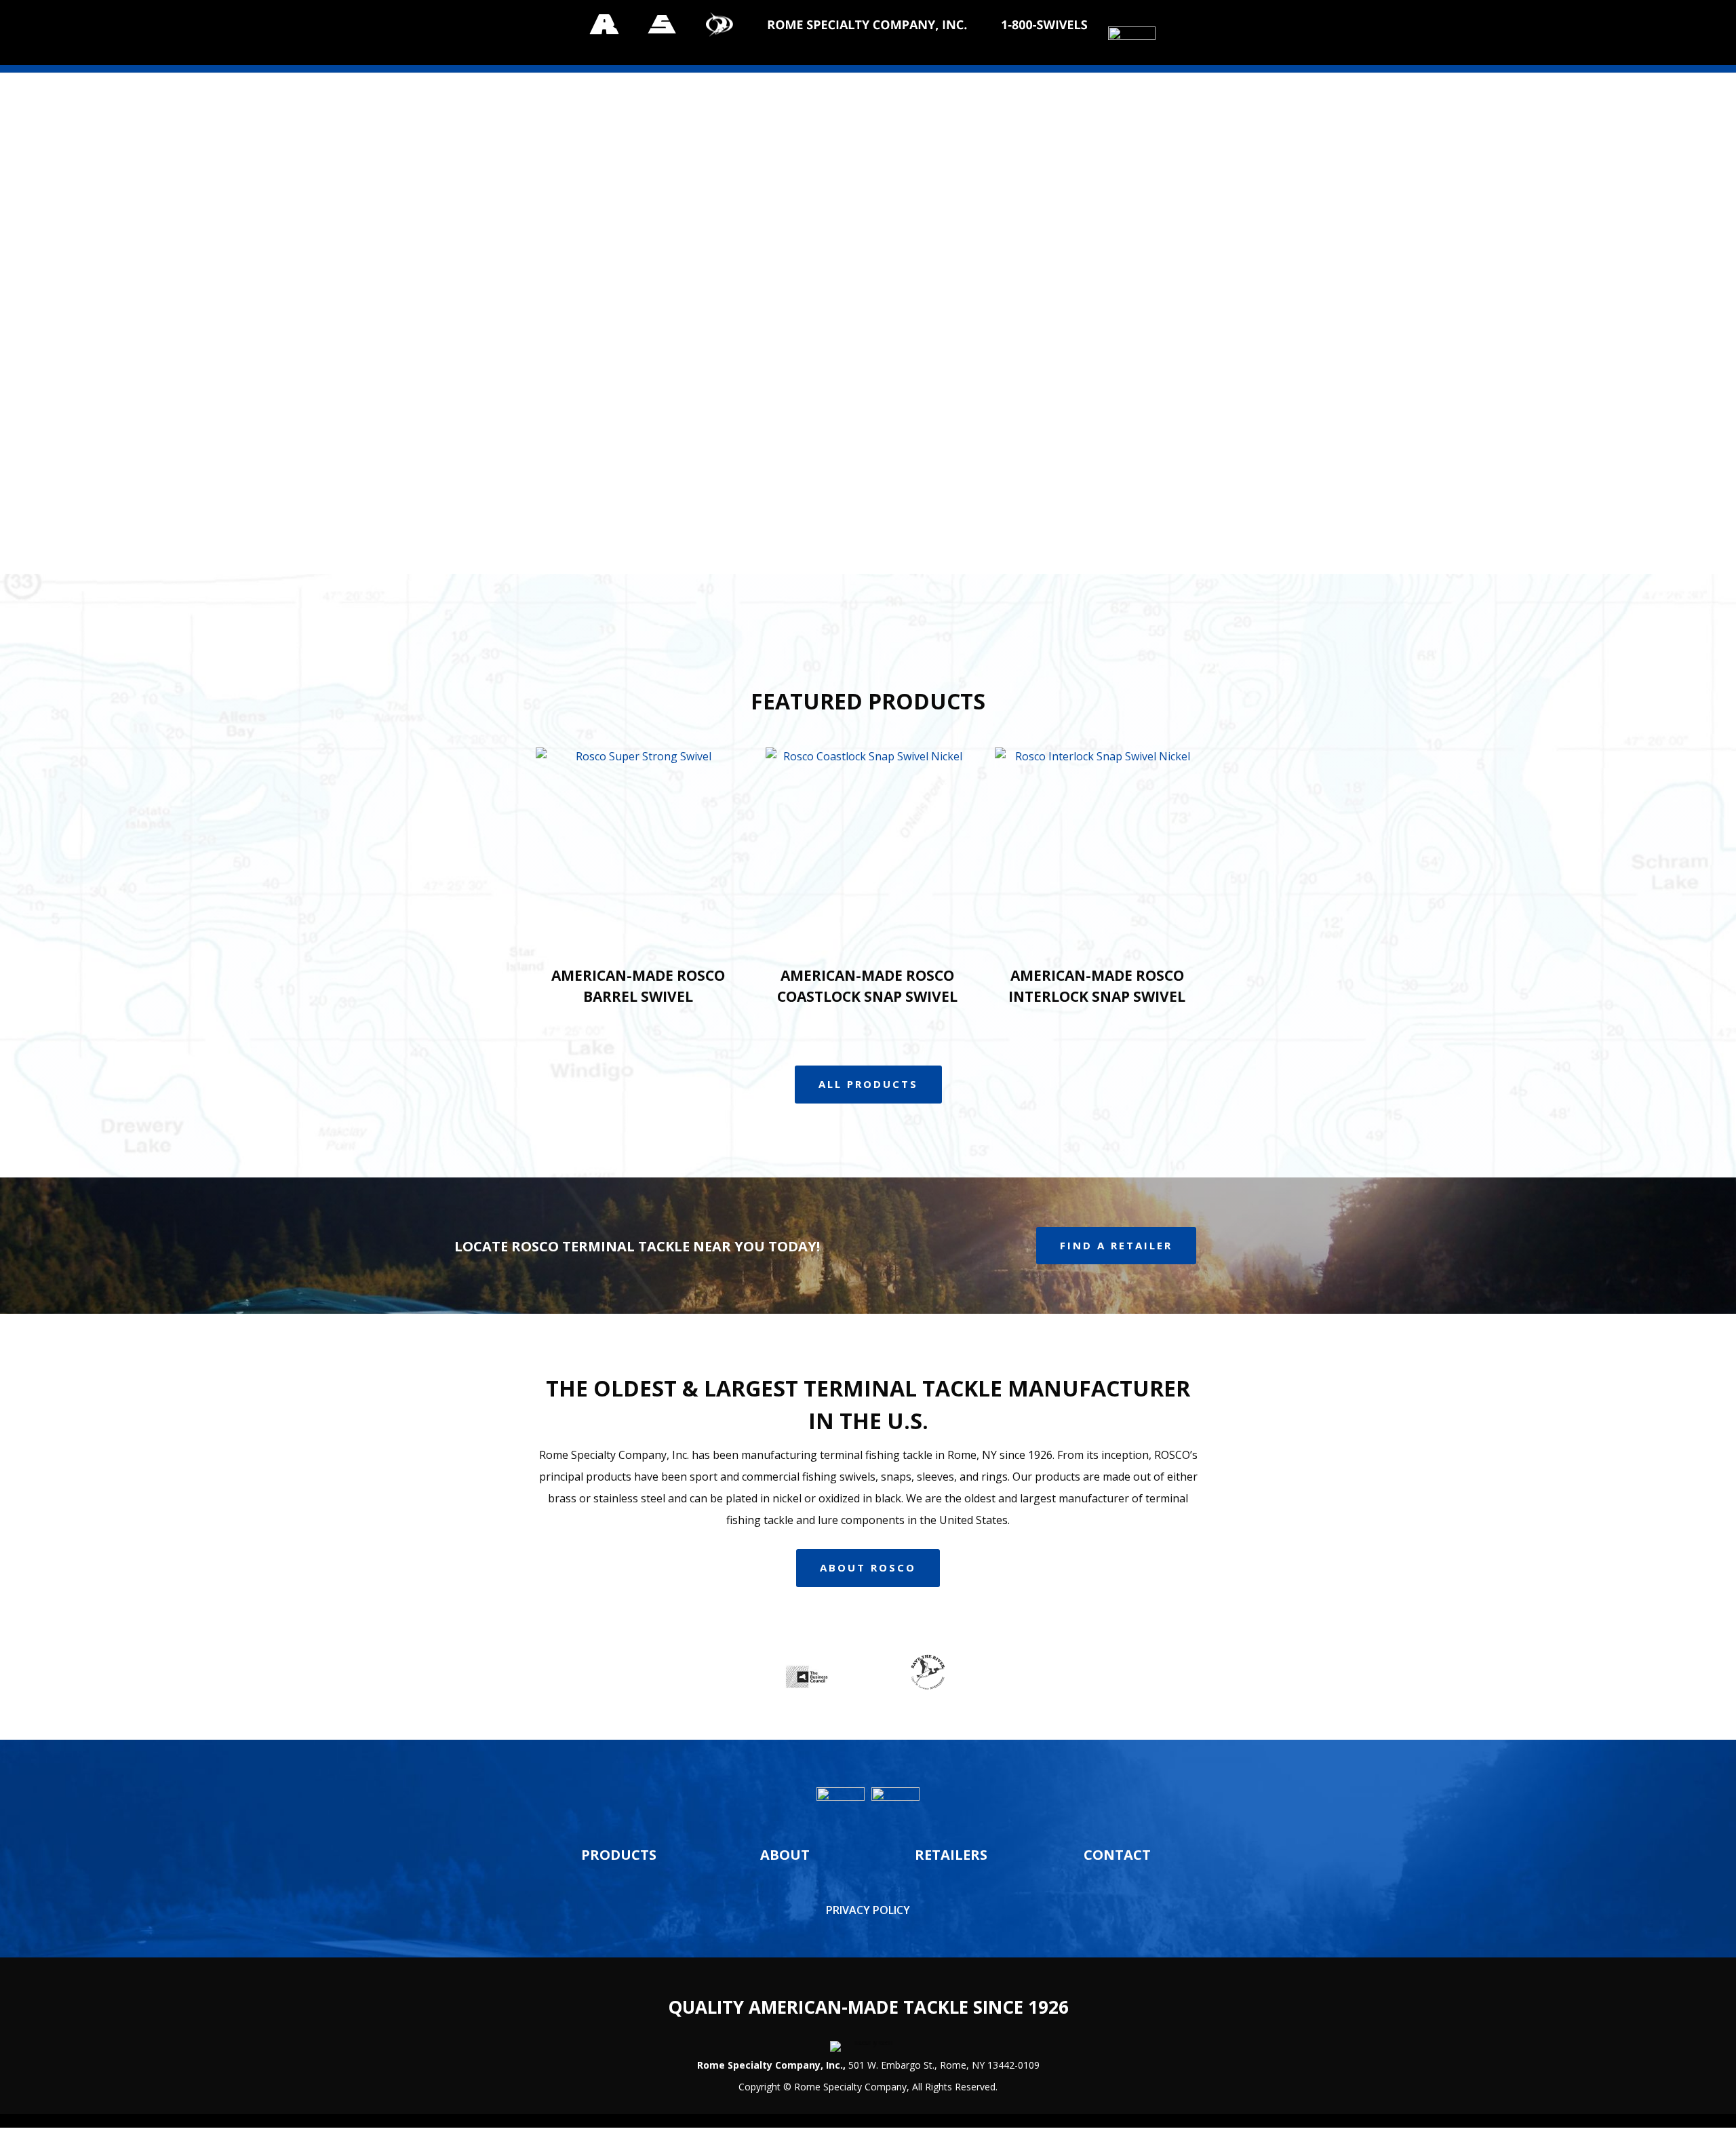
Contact (1117, 1855)
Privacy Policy (868, 1910)
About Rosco (868, 1567)
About (785, 1855)
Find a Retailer (1116, 1245)
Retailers (951, 1855)
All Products (868, 1084)
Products (619, 1855)
